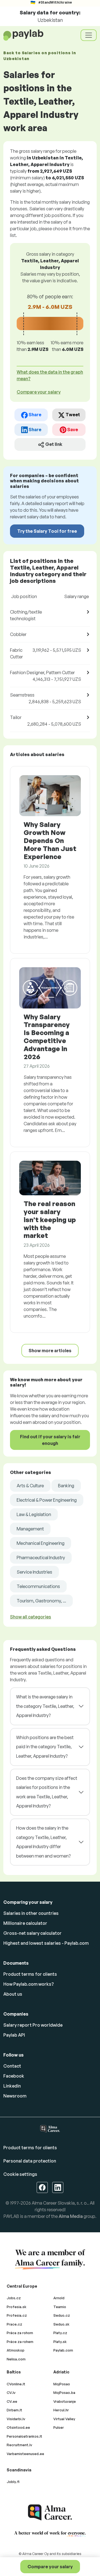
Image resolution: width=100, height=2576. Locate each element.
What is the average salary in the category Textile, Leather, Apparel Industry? (45, 1706)
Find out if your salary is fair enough (50, 1440)
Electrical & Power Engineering (47, 1500)
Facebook (14, 2076)
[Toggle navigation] (89, 35)
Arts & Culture (30, 1486)
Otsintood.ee (18, 2427)
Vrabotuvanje (65, 2401)
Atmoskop (16, 2350)
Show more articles (50, 1351)
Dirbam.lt (14, 2410)
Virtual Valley (64, 2419)
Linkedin (12, 2086)
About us (13, 1994)
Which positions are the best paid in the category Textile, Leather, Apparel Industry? (45, 1747)
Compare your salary (50, 2567)
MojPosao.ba (64, 2393)
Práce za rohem (20, 2342)
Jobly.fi (13, 2482)
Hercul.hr (61, 2410)
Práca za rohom (20, 2333)
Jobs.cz (14, 2298)
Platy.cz (60, 2333)
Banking (66, 1486)
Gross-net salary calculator (32, 1933)
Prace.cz (14, 2324)
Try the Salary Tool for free (47, 531)
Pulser (59, 2427)
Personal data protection (30, 2161)
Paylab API (14, 2035)
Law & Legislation (34, 1514)
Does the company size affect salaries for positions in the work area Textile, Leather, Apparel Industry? (47, 1792)
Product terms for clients (30, 1974)
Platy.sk (60, 2342)
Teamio (60, 2307)
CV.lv (11, 2393)
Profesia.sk (17, 2307)
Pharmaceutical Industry (41, 1558)
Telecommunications (38, 1586)
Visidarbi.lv (16, 2419)
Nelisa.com (16, 2359)
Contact (12, 2066)
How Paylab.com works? (29, 1984)
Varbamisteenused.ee (25, 2454)
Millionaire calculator (25, 1923)
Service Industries (34, 1572)
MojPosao (62, 2384)
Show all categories (31, 1617)
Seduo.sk (61, 2324)
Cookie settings (20, 2174)
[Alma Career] (50, 2512)
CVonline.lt (16, 2384)
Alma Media (71, 2216)
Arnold (59, 2298)
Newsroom (15, 2096)
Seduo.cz (62, 2315)
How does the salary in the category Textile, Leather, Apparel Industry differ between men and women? (43, 1842)
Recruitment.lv (19, 2445)
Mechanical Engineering (41, 1543)
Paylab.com (63, 2350)
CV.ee (12, 2401)
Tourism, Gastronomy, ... (41, 1601)
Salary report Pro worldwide (33, 2025)
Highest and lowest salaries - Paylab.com (46, 1943)
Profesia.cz (17, 2315)
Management (30, 1529)
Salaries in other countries (31, 1913)
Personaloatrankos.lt (24, 2436)
